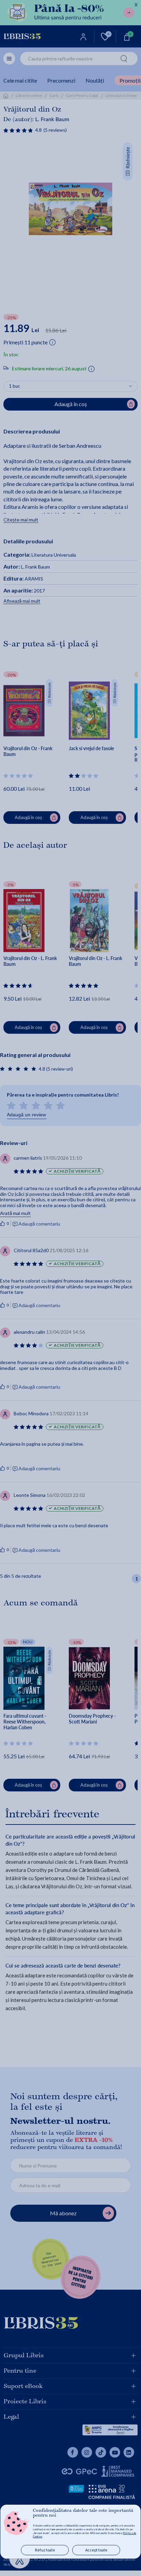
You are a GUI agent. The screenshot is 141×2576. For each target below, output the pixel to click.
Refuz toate (45, 2550)
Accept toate (96, 2550)
